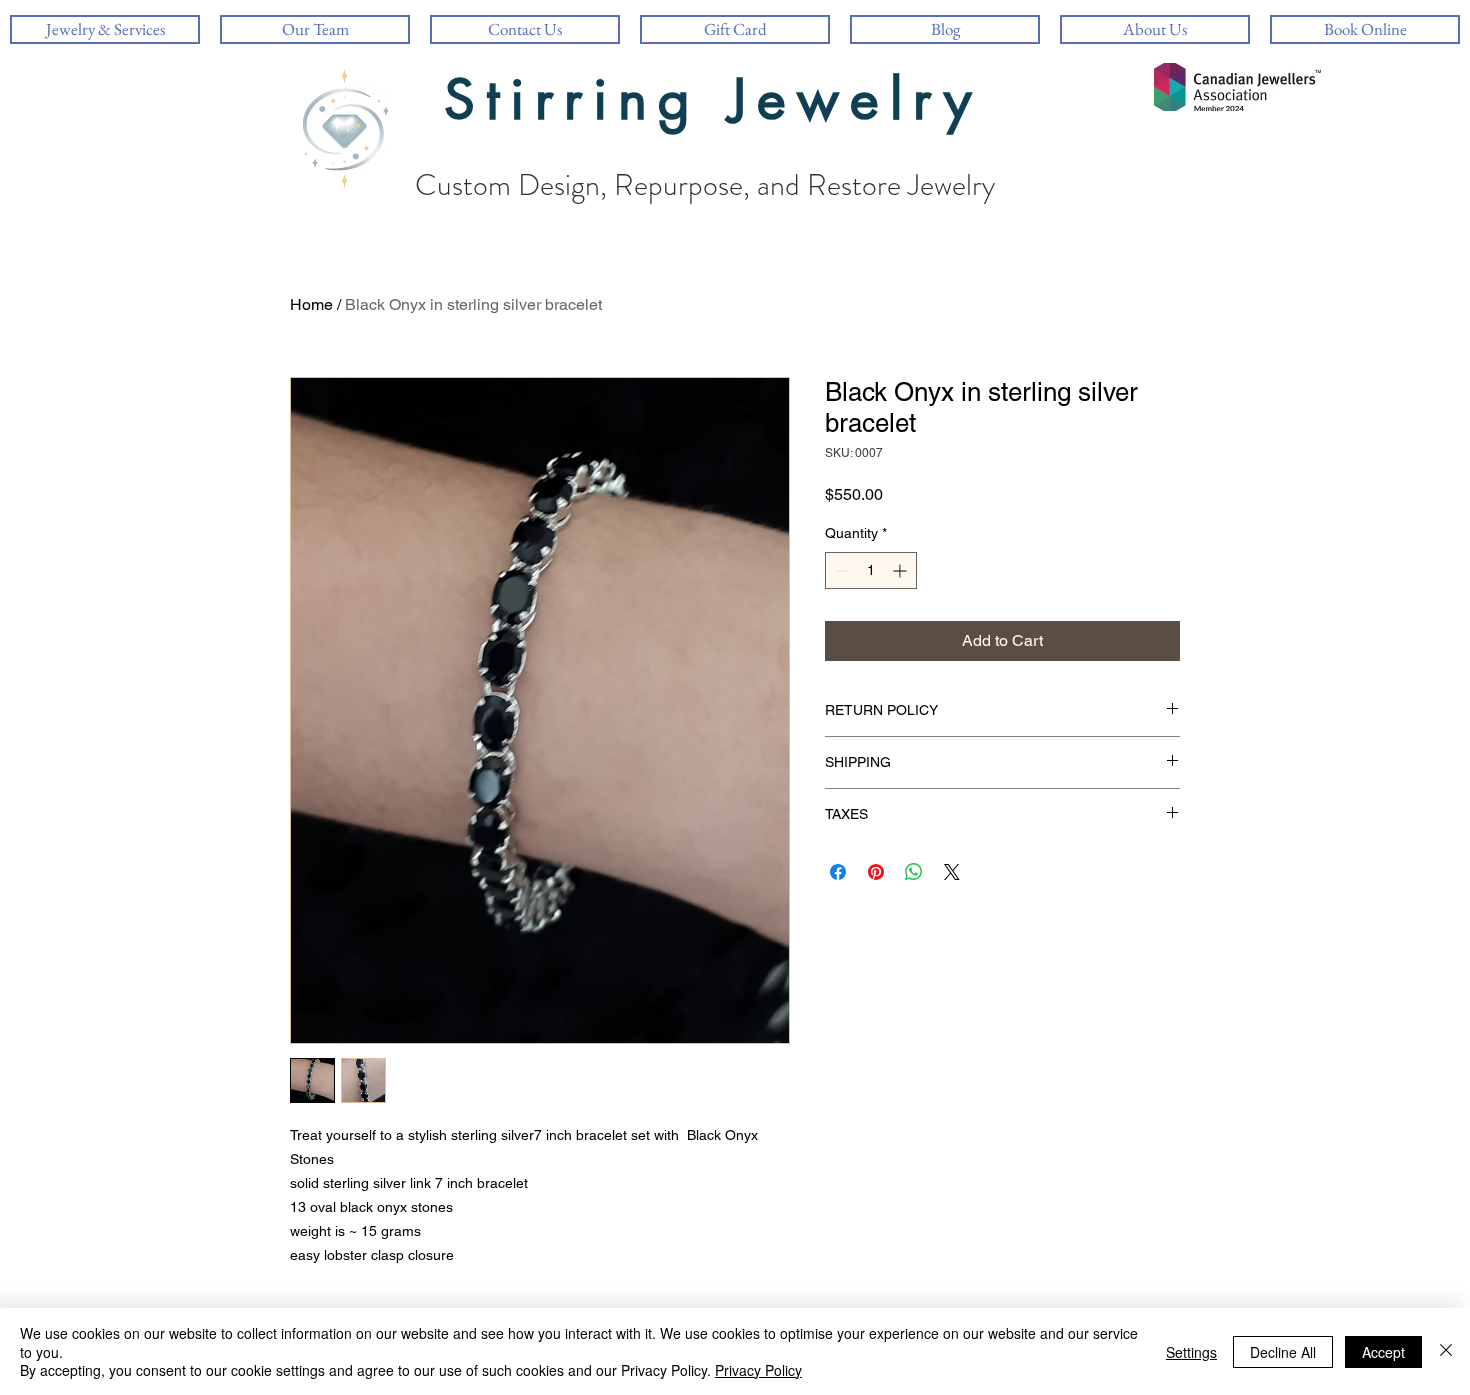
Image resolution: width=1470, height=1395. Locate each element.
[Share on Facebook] (838, 872)
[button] (1155, 29)
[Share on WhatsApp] (914, 872)
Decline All (1283, 1352)
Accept (1383, 1352)
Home (311, 304)
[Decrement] (840, 570)
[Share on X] (952, 872)
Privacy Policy (758, 1370)
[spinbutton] (871, 570)
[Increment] (901, 570)
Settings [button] (1191, 1352)
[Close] (1446, 1351)
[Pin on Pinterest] (876, 872)
